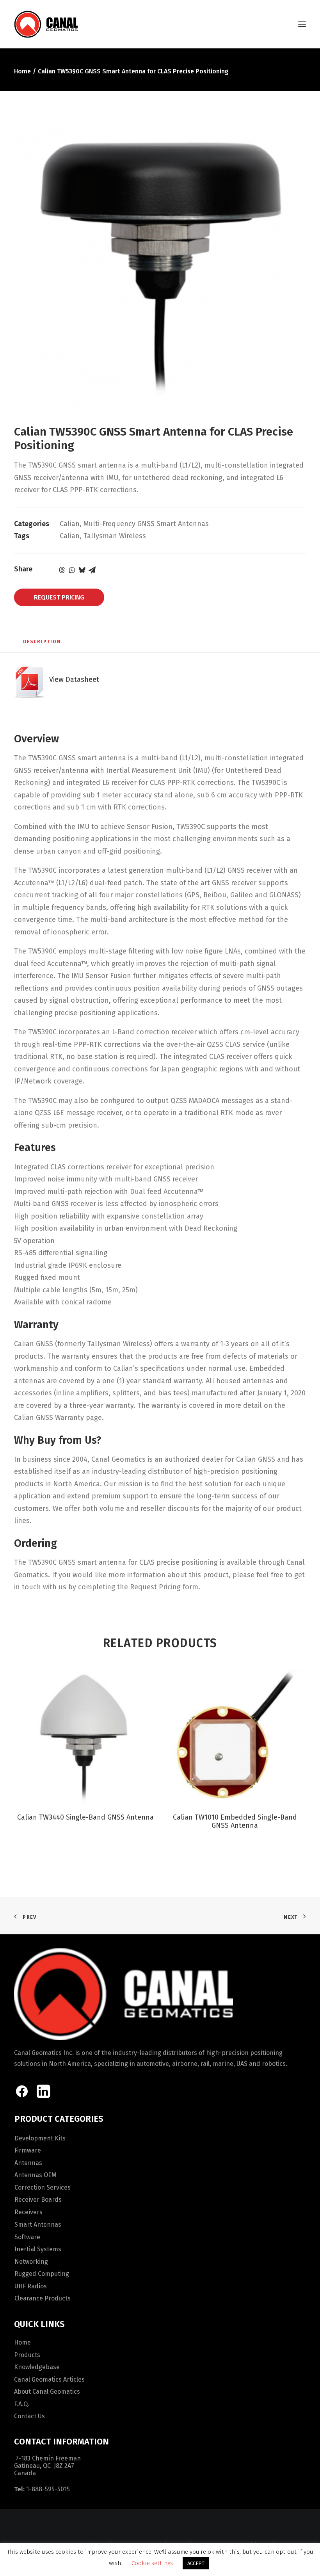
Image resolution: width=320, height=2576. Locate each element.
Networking (31, 2262)
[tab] (42, 644)
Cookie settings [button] (152, 2563)
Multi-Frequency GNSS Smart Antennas (146, 524)
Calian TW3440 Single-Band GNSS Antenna (85, 1817)
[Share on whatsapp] (72, 570)
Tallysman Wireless (115, 536)
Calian (70, 524)
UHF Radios (31, 2286)
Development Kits (40, 2138)
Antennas (28, 2163)
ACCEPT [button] (196, 2563)
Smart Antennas (38, 2225)
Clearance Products (43, 2298)
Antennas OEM (36, 2175)
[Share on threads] (62, 570)
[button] (302, 24)
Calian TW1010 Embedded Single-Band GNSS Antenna (235, 1822)
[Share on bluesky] (82, 570)
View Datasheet (72, 680)
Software (27, 2237)
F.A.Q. (22, 2404)
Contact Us (29, 2416)
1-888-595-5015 (48, 2489)
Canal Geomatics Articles (49, 2379)
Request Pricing (59, 597)
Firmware (28, 2150)
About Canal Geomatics (47, 2392)
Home (22, 71)
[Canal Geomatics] (46, 24)
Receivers (28, 2212)
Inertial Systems (38, 2249)
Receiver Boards (38, 2200)
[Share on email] (92, 570)
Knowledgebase (37, 2367)
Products (27, 2355)
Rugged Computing (42, 2274)
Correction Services (43, 2187)
